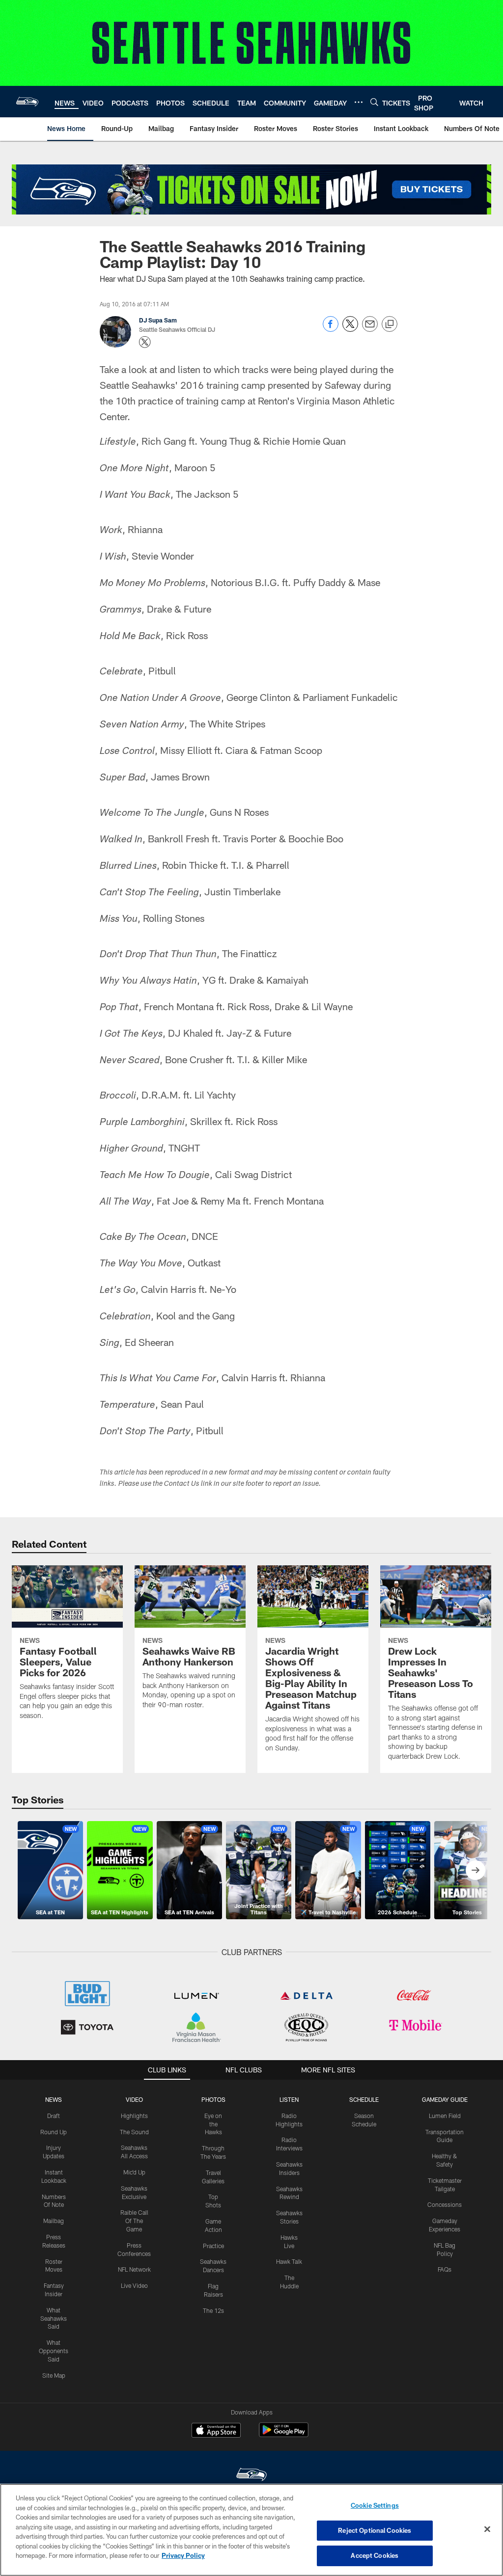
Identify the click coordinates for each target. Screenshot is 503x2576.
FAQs (445, 2269)
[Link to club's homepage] (27, 102)
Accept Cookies (375, 2555)
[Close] (487, 2529)
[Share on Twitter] (350, 329)
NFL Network (134, 2269)
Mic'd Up (134, 2172)
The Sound (134, 2132)
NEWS (54, 2099)
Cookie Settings (375, 2505)
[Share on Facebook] (331, 329)
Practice (213, 2246)
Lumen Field (445, 2116)
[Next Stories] (475, 1870)
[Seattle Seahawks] (251, 2476)
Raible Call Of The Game (134, 2221)
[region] (251, 2530)
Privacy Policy (183, 2555)
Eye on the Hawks (213, 2124)
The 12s (213, 2310)
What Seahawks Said (54, 2318)
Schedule (364, 2099)
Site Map (54, 2375)
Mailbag (54, 2221)
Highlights (134, 2116)
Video (134, 2099)
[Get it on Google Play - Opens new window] (284, 2435)
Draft (54, 2116)
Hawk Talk (289, 2261)
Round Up (54, 2132)
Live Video (134, 2285)
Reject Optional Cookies (375, 2530)
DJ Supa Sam (158, 320)
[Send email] (370, 329)
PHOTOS (213, 2099)
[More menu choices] (359, 102)
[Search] (374, 102)
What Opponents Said (54, 2351)
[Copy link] (390, 324)
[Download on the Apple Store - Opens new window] (216, 2431)
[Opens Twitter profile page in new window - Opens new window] (145, 342)
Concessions (445, 2204)
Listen (289, 2099)
